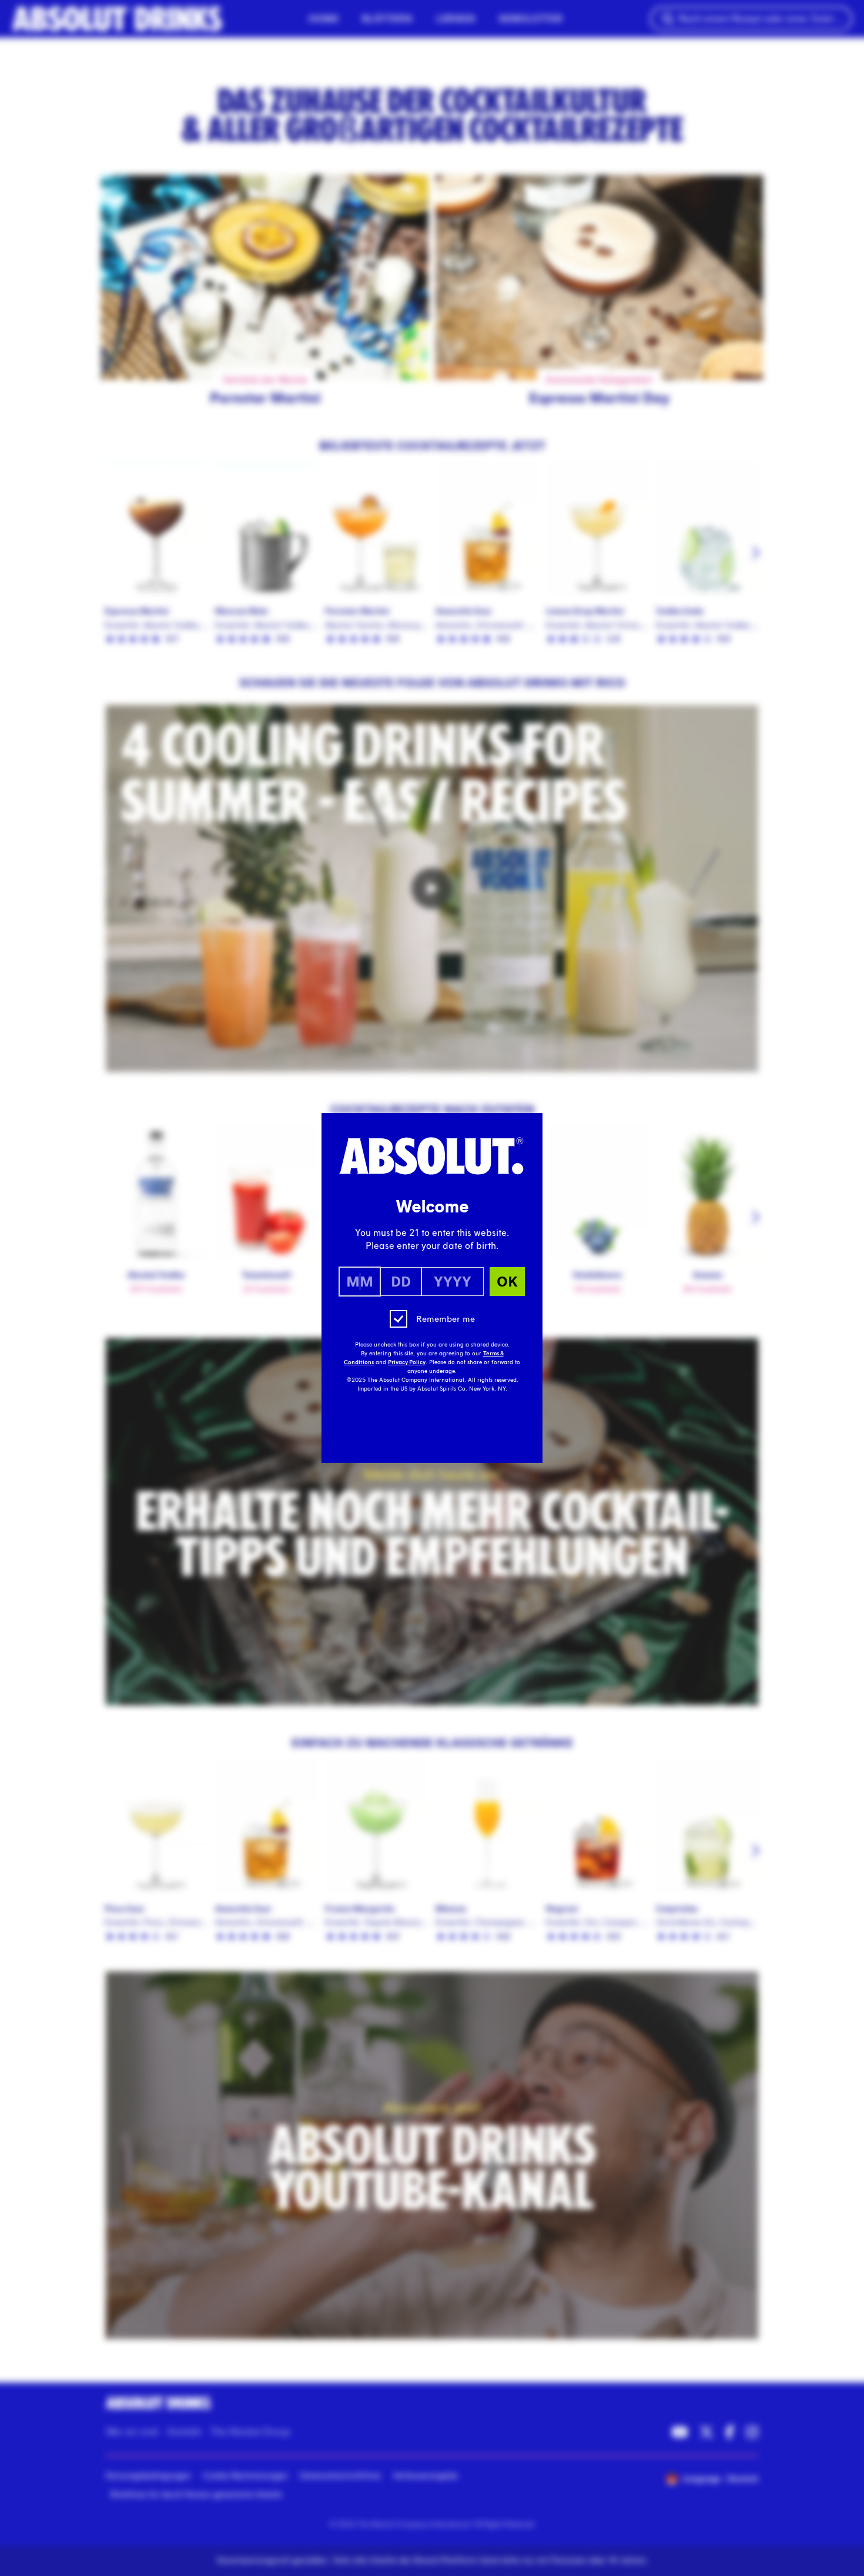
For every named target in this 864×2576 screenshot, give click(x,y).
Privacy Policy (407, 1362)
